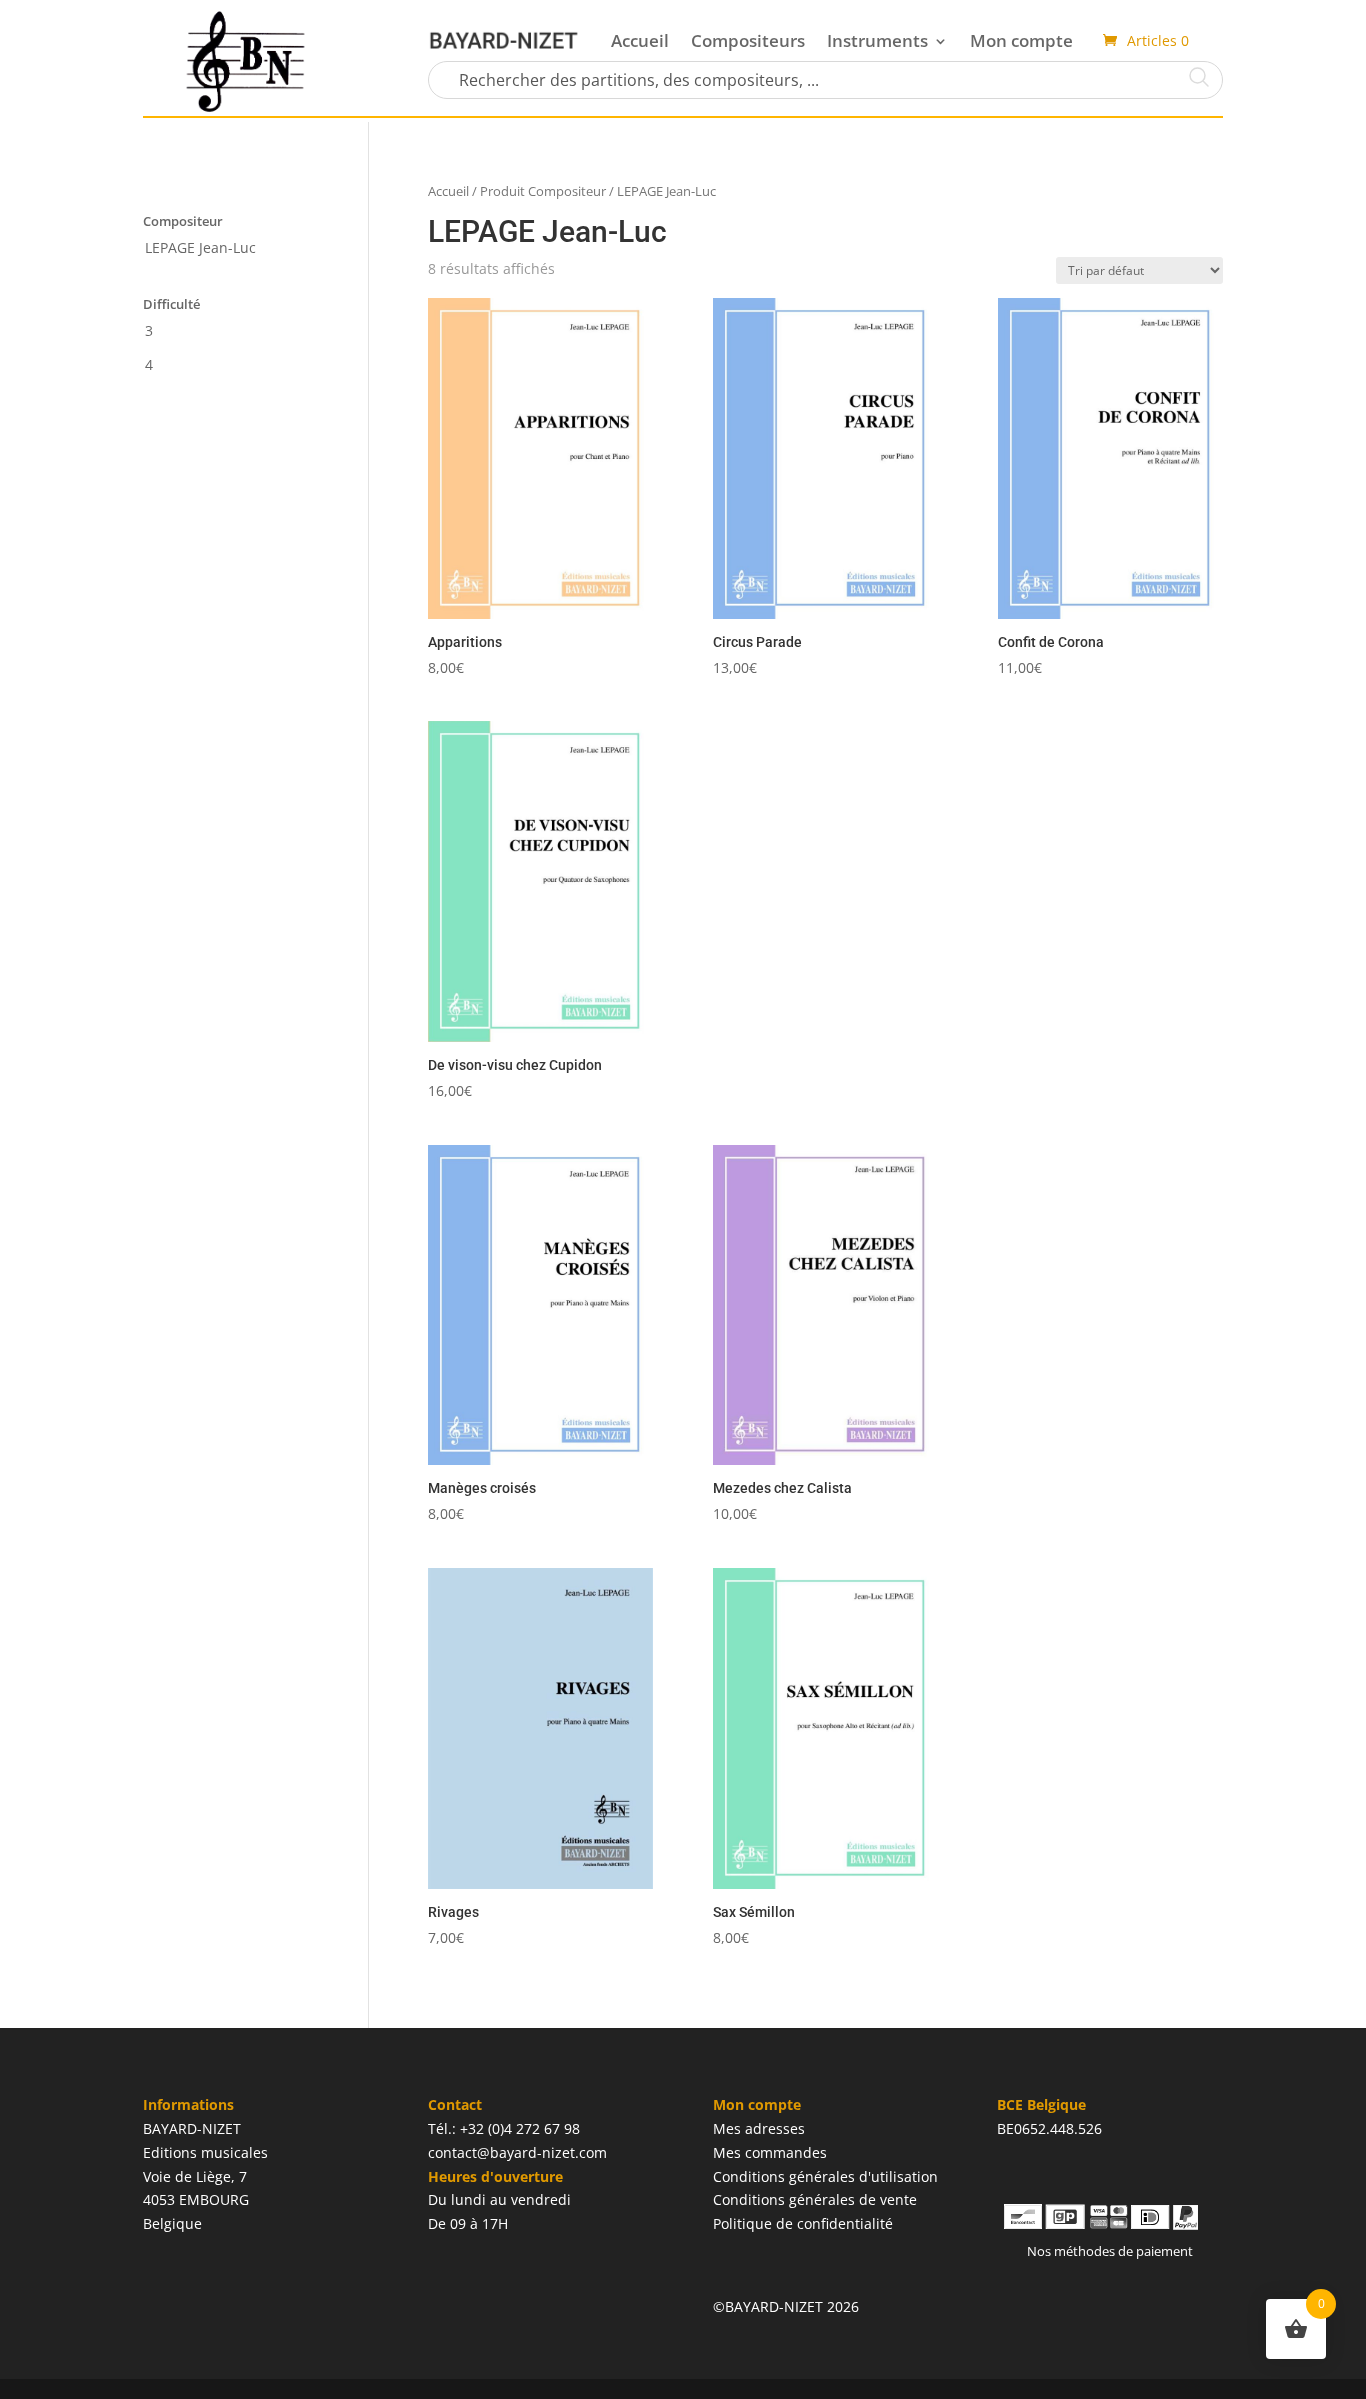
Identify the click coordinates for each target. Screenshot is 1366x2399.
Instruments (877, 40)
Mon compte (1021, 40)
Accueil (640, 40)
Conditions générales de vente (815, 2199)
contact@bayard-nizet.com (517, 2152)
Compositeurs (748, 40)
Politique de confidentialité (803, 2223)
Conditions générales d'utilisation (825, 2176)
